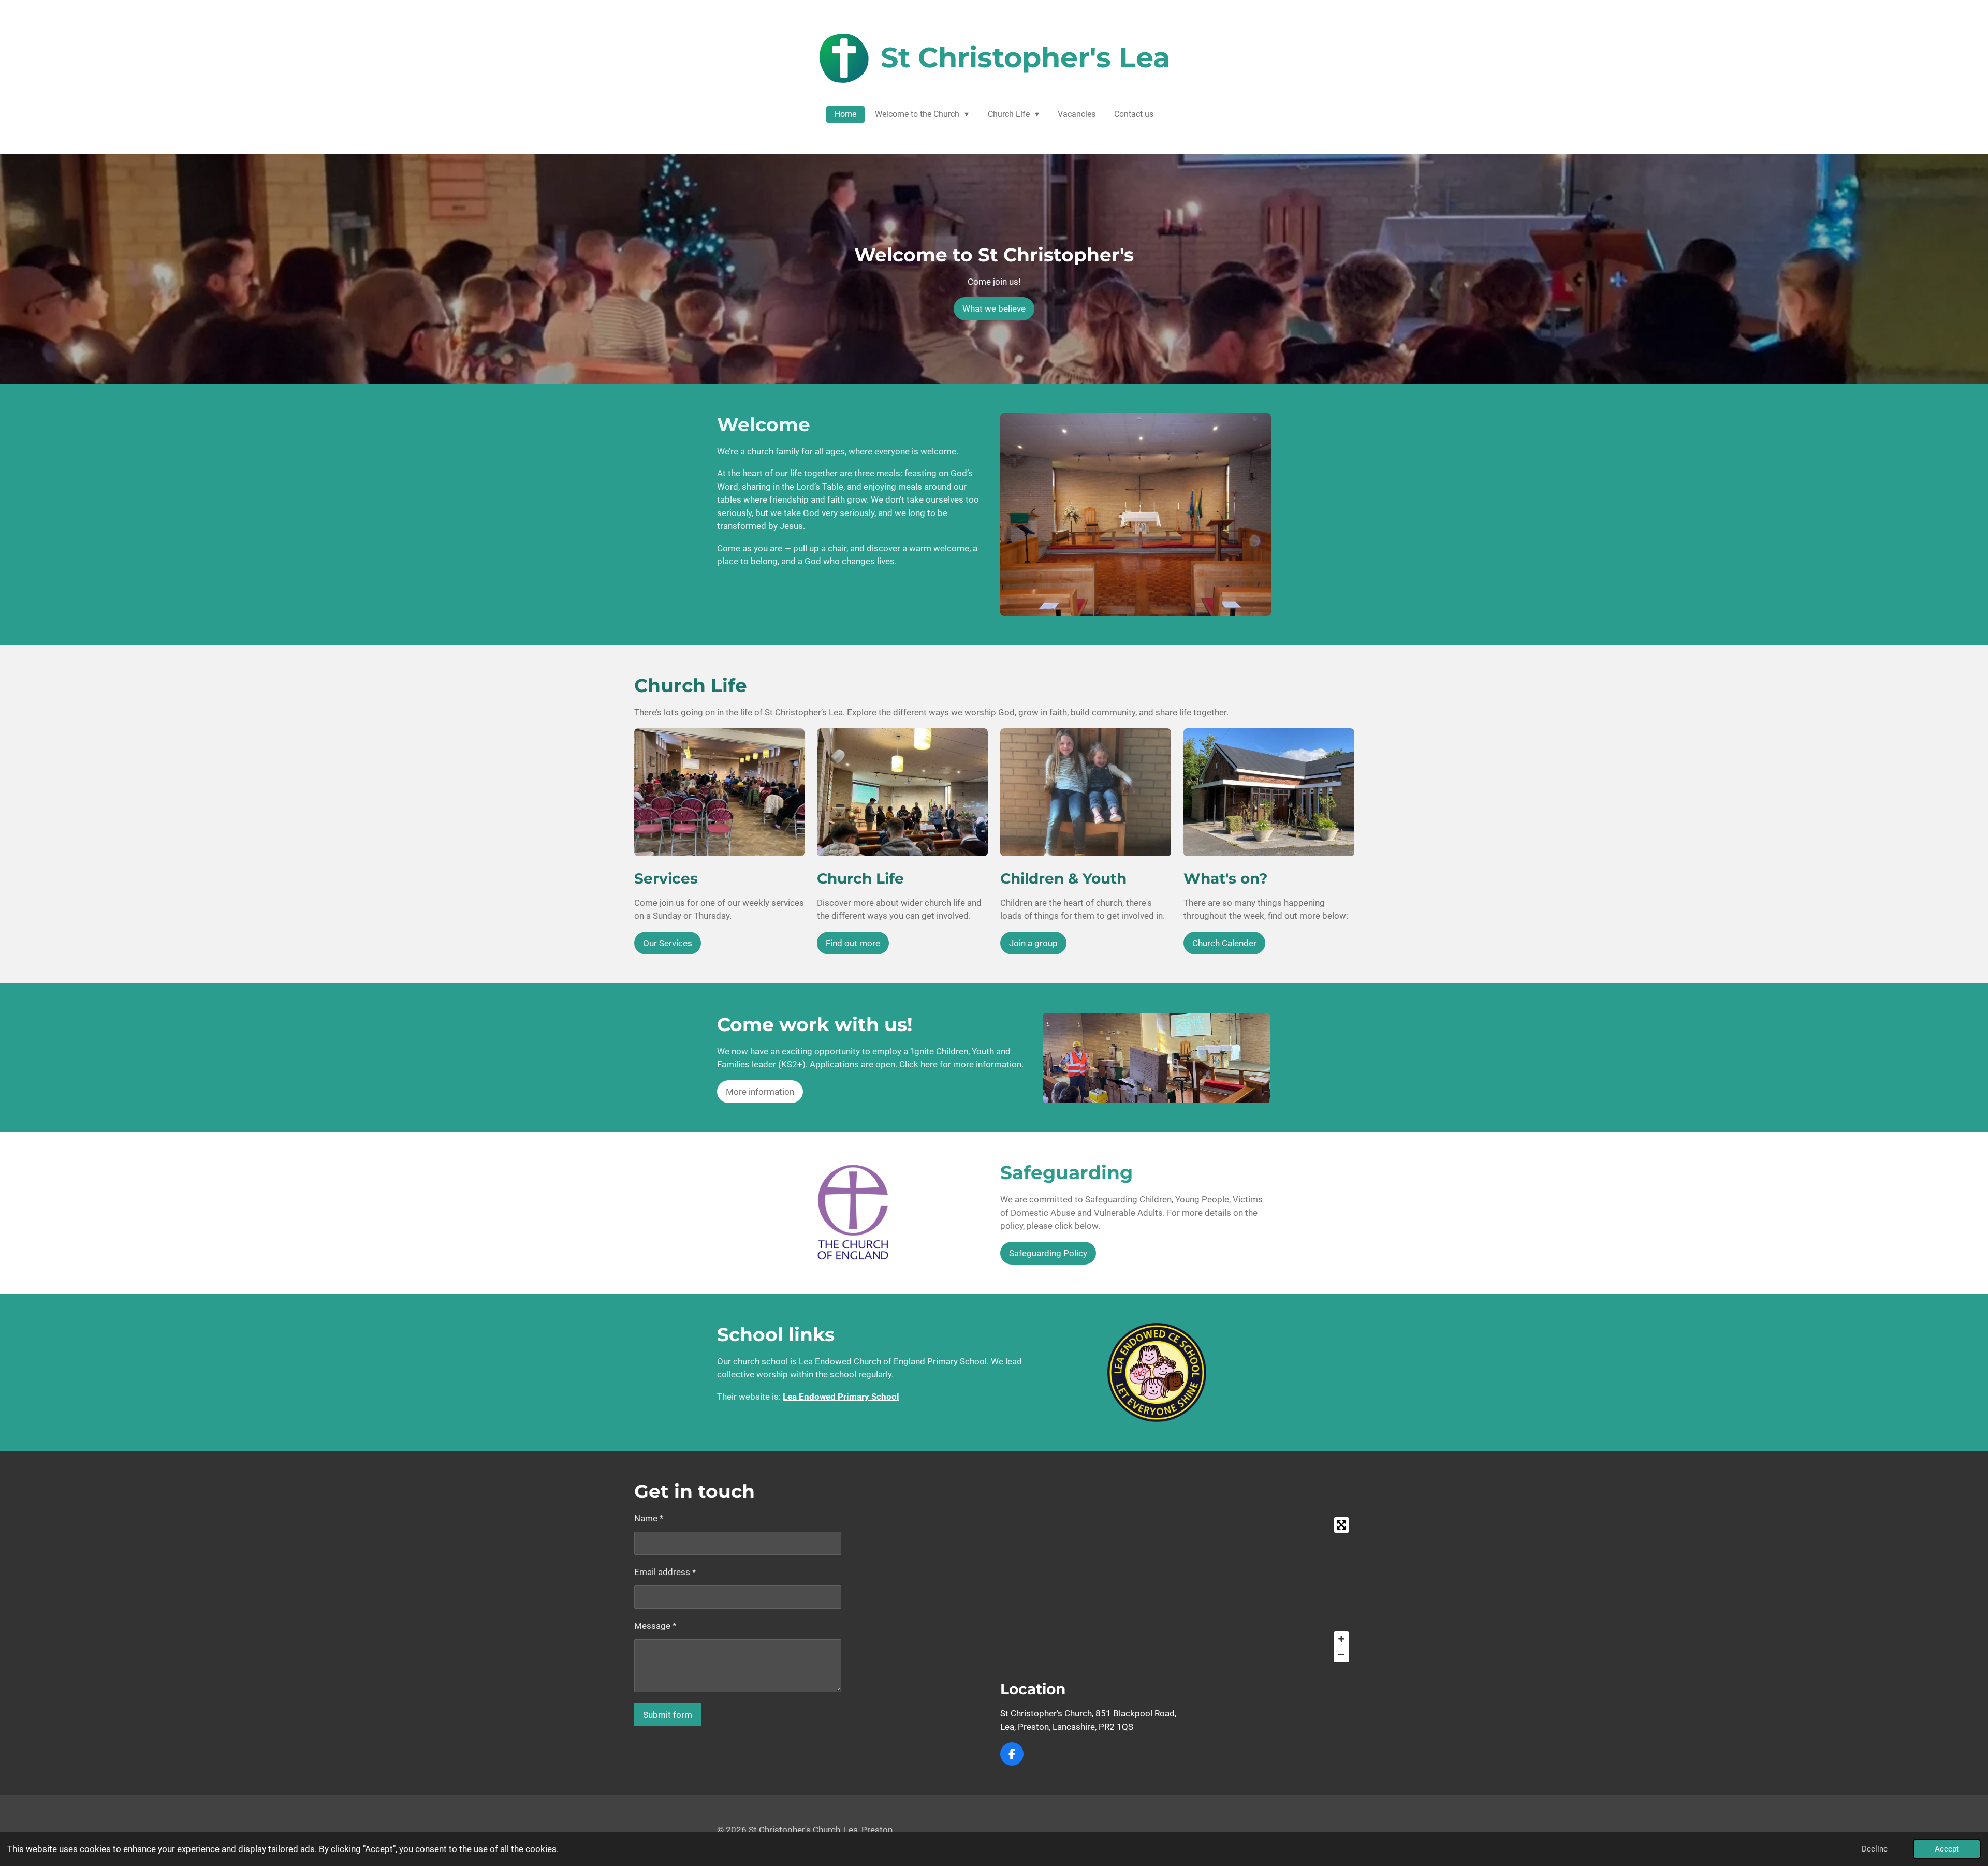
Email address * (665, 1572)
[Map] (1177, 1590)
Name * (649, 1518)
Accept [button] (1947, 1849)
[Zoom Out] (1341, 1654)
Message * (655, 1626)
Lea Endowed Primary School (841, 1397)
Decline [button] (1875, 1849)
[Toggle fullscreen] (1341, 1525)
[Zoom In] (1341, 1639)
